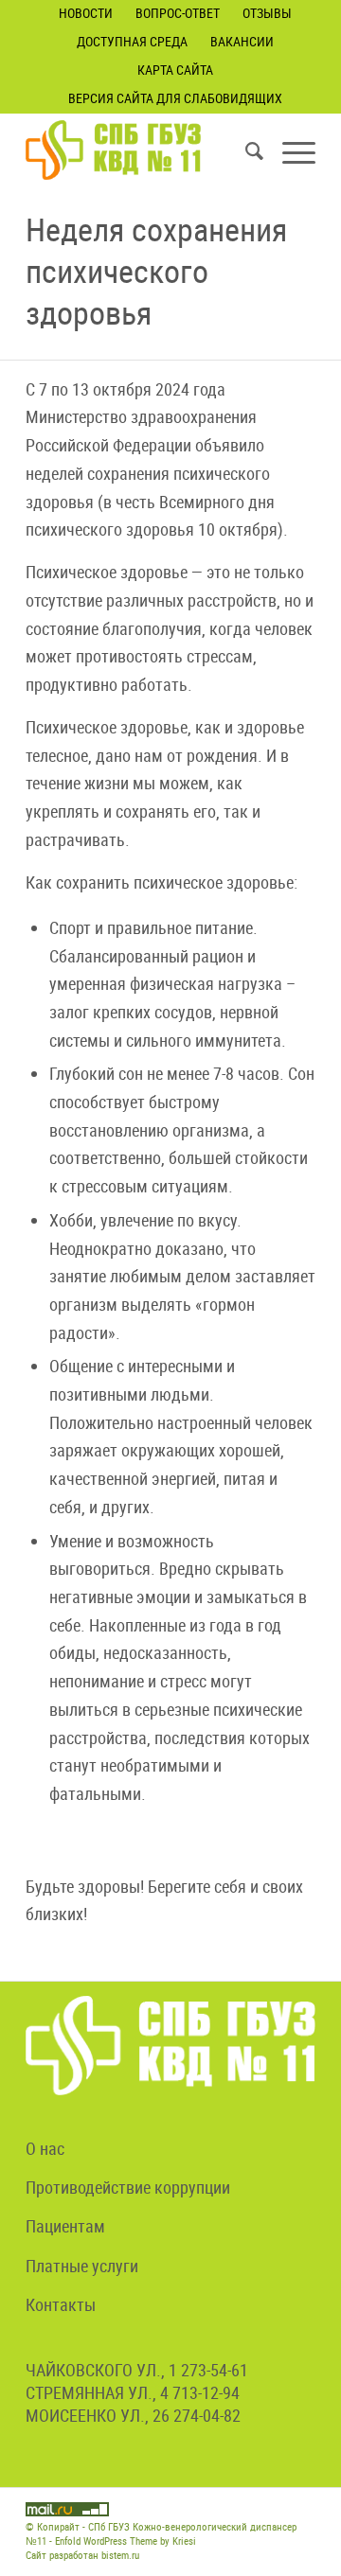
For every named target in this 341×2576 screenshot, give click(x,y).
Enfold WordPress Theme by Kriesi (126, 2541)
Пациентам (65, 2226)
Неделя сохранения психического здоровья (156, 271)
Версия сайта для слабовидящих (175, 98)
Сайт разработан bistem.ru (82, 2555)
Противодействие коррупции (128, 2187)
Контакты (61, 2304)
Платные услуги (82, 2266)
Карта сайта (175, 70)
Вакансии (242, 41)
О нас (45, 2148)
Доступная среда (132, 41)
